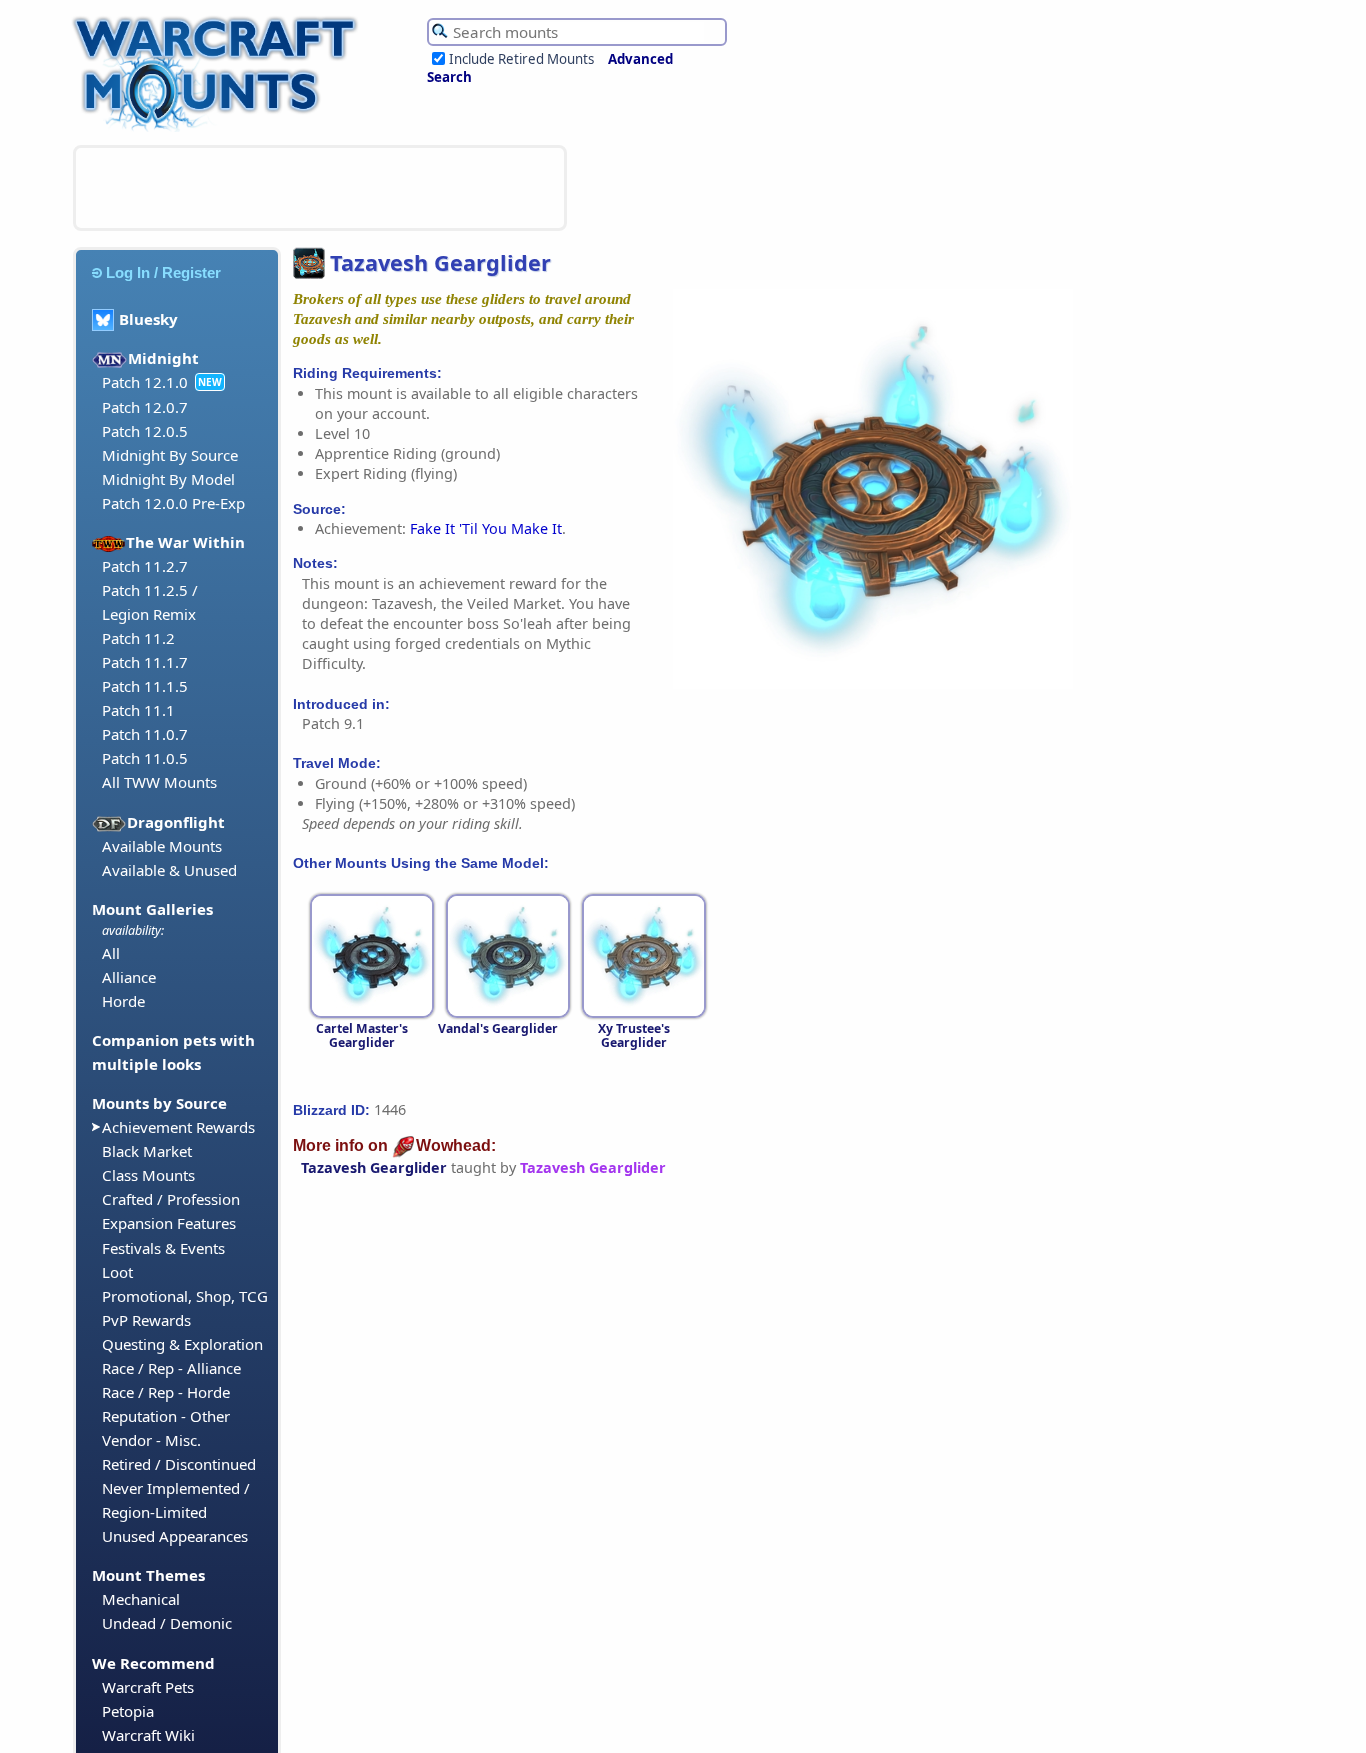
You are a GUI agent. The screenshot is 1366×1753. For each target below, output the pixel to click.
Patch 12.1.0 (145, 382)
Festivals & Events (163, 1248)
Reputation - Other (166, 1416)
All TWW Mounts (159, 782)
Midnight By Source (170, 455)
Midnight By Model (168, 479)
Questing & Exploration (182, 1344)
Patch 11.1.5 (145, 686)
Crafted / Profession (171, 1199)
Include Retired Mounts (521, 59)
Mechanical (141, 1599)
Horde (123, 1001)
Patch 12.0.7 (145, 407)
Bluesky (148, 319)
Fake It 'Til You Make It (486, 528)
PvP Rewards (146, 1320)
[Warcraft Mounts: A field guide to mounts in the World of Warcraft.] (219, 129)
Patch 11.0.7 (145, 734)
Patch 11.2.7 (145, 566)
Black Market (147, 1151)
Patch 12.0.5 (145, 431)
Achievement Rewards (178, 1127)
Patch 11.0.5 (145, 758)
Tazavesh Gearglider (374, 1167)
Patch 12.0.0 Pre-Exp (173, 503)
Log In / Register (163, 272)
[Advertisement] (320, 188)
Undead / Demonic (167, 1623)
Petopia (128, 1711)
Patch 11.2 (138, 638)
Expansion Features (169, 1223)
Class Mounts (148, 1175)
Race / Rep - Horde (166, 1392)
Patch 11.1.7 (145, 662)
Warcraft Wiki (148, 1735)
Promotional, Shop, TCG (185, 1296)
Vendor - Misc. (151, 1440)
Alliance (129, 977)
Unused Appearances (175, 1536)
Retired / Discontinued (179, 1464)
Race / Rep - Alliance (171, 1368)
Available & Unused (169, 870)
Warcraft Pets (148, 1687)
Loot (117, 1272)
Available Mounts (162, 846)
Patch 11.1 (138, 710)
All (111, 953)
